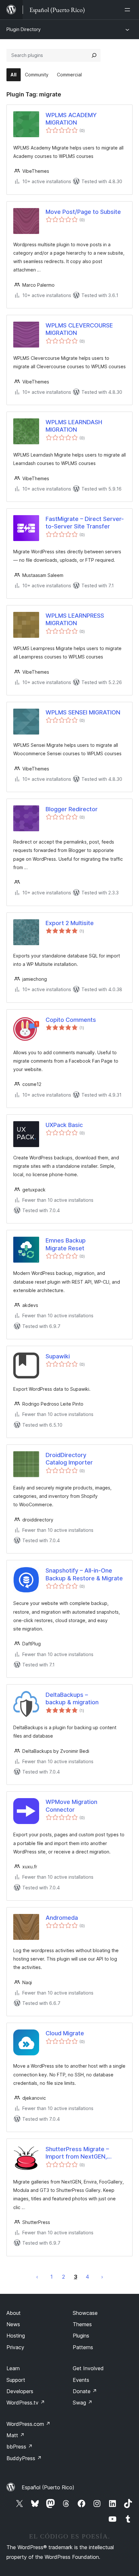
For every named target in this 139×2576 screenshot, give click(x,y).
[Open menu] (129, 10)
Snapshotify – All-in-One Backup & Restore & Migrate (84, 1574)
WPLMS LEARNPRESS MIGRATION (75, 619)
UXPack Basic (64, 1125)
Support (16, 2380)
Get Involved (88, 2368)
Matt (16, 2435)
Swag (83, 2403)
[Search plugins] (94, 55)
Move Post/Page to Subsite (83, 212)
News (13, 2324)
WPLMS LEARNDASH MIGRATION (74, 426)
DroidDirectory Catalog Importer (69, 1459)
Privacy (15, 2347)
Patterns (83, 2347)
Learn (13, 2368)
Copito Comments (71, 1020)
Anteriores (37, 2277)
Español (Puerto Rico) (48, 2487)
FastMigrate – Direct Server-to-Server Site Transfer (85, 523)
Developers (20, 2391)
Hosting (16, 2336)
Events (81, 2380)
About (14, 2313)
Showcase (85, 2313)
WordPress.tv (26, 2403)
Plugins (81, 2336)
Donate (85, 2391)
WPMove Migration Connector (71, 1806)
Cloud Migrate (65, 2033)
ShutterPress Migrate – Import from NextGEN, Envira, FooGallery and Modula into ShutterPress (80, 2153)
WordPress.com (28, 2424)
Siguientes (102, 2277)
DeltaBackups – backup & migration (72, 1698)
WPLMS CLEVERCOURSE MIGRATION (79, 329)
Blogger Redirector (72, 809)
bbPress (20, 2447)
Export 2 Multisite (70, 923)
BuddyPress (24, 2458)
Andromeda (62, 1918)
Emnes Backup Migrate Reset (66, 1244)
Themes (82, 2324)
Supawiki (58, 1356)
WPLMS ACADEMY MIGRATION (71, 119)
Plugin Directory (24, 29)
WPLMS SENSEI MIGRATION (83, 712)
